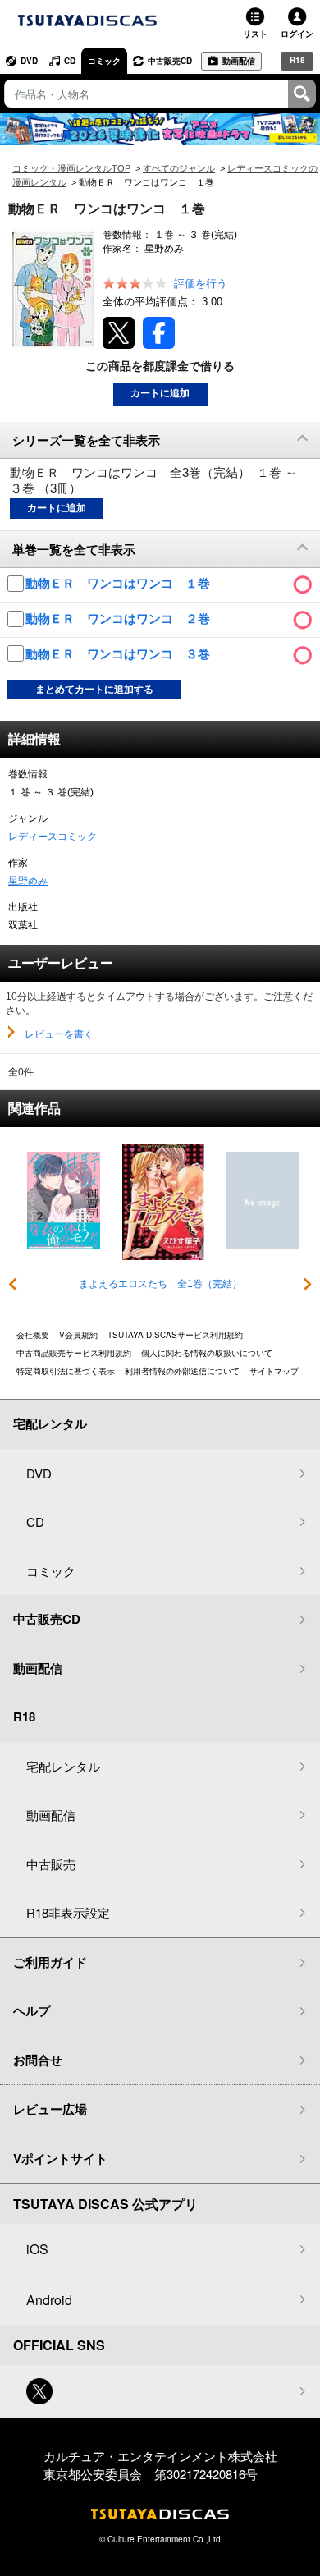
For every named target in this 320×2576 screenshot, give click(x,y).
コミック (104, 61)
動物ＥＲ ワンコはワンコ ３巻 (119, 654)
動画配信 (239, 61)
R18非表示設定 (68, 1912)
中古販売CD (170, 61)
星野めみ (28, 881)
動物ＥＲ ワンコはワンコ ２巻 (119, 619)
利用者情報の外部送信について (182, 1371)
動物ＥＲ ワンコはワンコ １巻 (119, 583)
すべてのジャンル (179, 168)
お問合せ (38, 2060)
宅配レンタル (63, 1766)
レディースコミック (53, 837)
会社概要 (33, 1335)
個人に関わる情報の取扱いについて (207, 1353)
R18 (297, 60)
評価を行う (201, 284)
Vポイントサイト (60, 2158)
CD (70, 61)
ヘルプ (32, 2010)
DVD (29, 61)
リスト (255, 34)
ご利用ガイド (50, 1962)
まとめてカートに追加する (94, 690)
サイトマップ (274, 1371)
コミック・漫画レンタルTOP (71, 168)
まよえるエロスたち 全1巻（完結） (160, 1284)
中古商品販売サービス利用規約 (74, 1353)
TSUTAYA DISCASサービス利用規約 (175, 1335)
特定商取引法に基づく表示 (66, 1371)
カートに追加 (160, 393)
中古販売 (51, 1864)
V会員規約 (78, 1335)
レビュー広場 (50, 2109)
